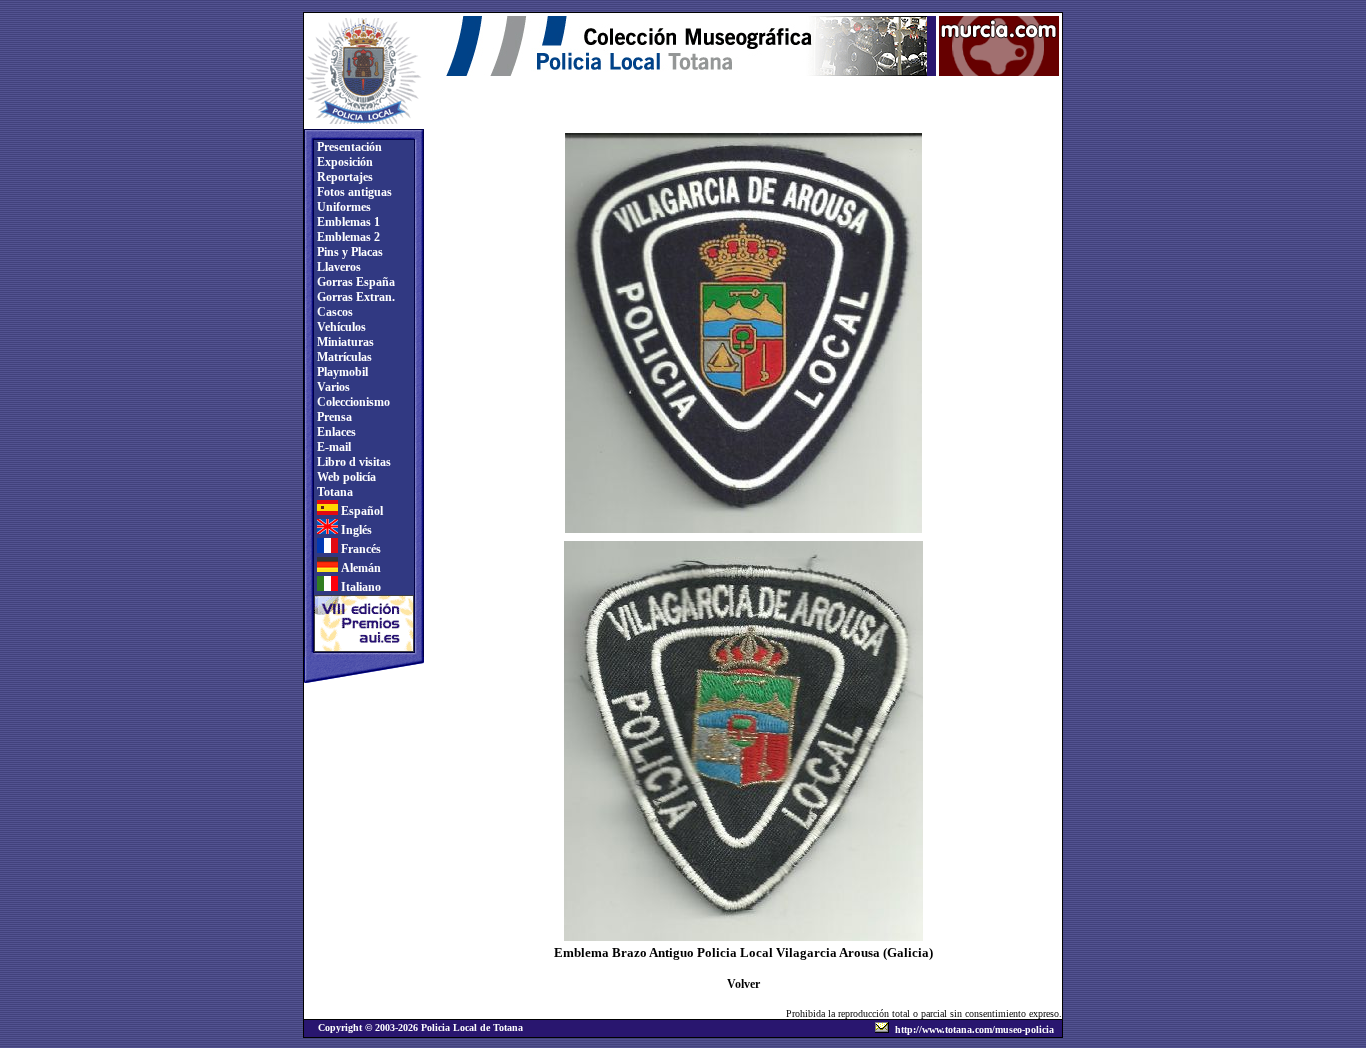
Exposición (343, 162)
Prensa (333, 417)
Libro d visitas (352, 462)
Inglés (355, 530)
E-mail (332, 447)
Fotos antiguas (353, 192)
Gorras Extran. (354, 297)
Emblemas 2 (347, 237)
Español (360, 511)
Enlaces (335, 432)
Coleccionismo (352, 402)
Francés (359, 549)
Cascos (333, 312)
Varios (332, 387)
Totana (333, 492)
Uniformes (342, 207)
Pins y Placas (348, 252)
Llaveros (337, 267)
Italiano (359, 587)
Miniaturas (344, 342)
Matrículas (343, 357)
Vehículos (340, 327)
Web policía (345, 477)
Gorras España (354, 282)
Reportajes (343, 177)
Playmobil (341, 372)
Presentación (348, 147)
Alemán (359, 568)
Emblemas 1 (347, 222)
